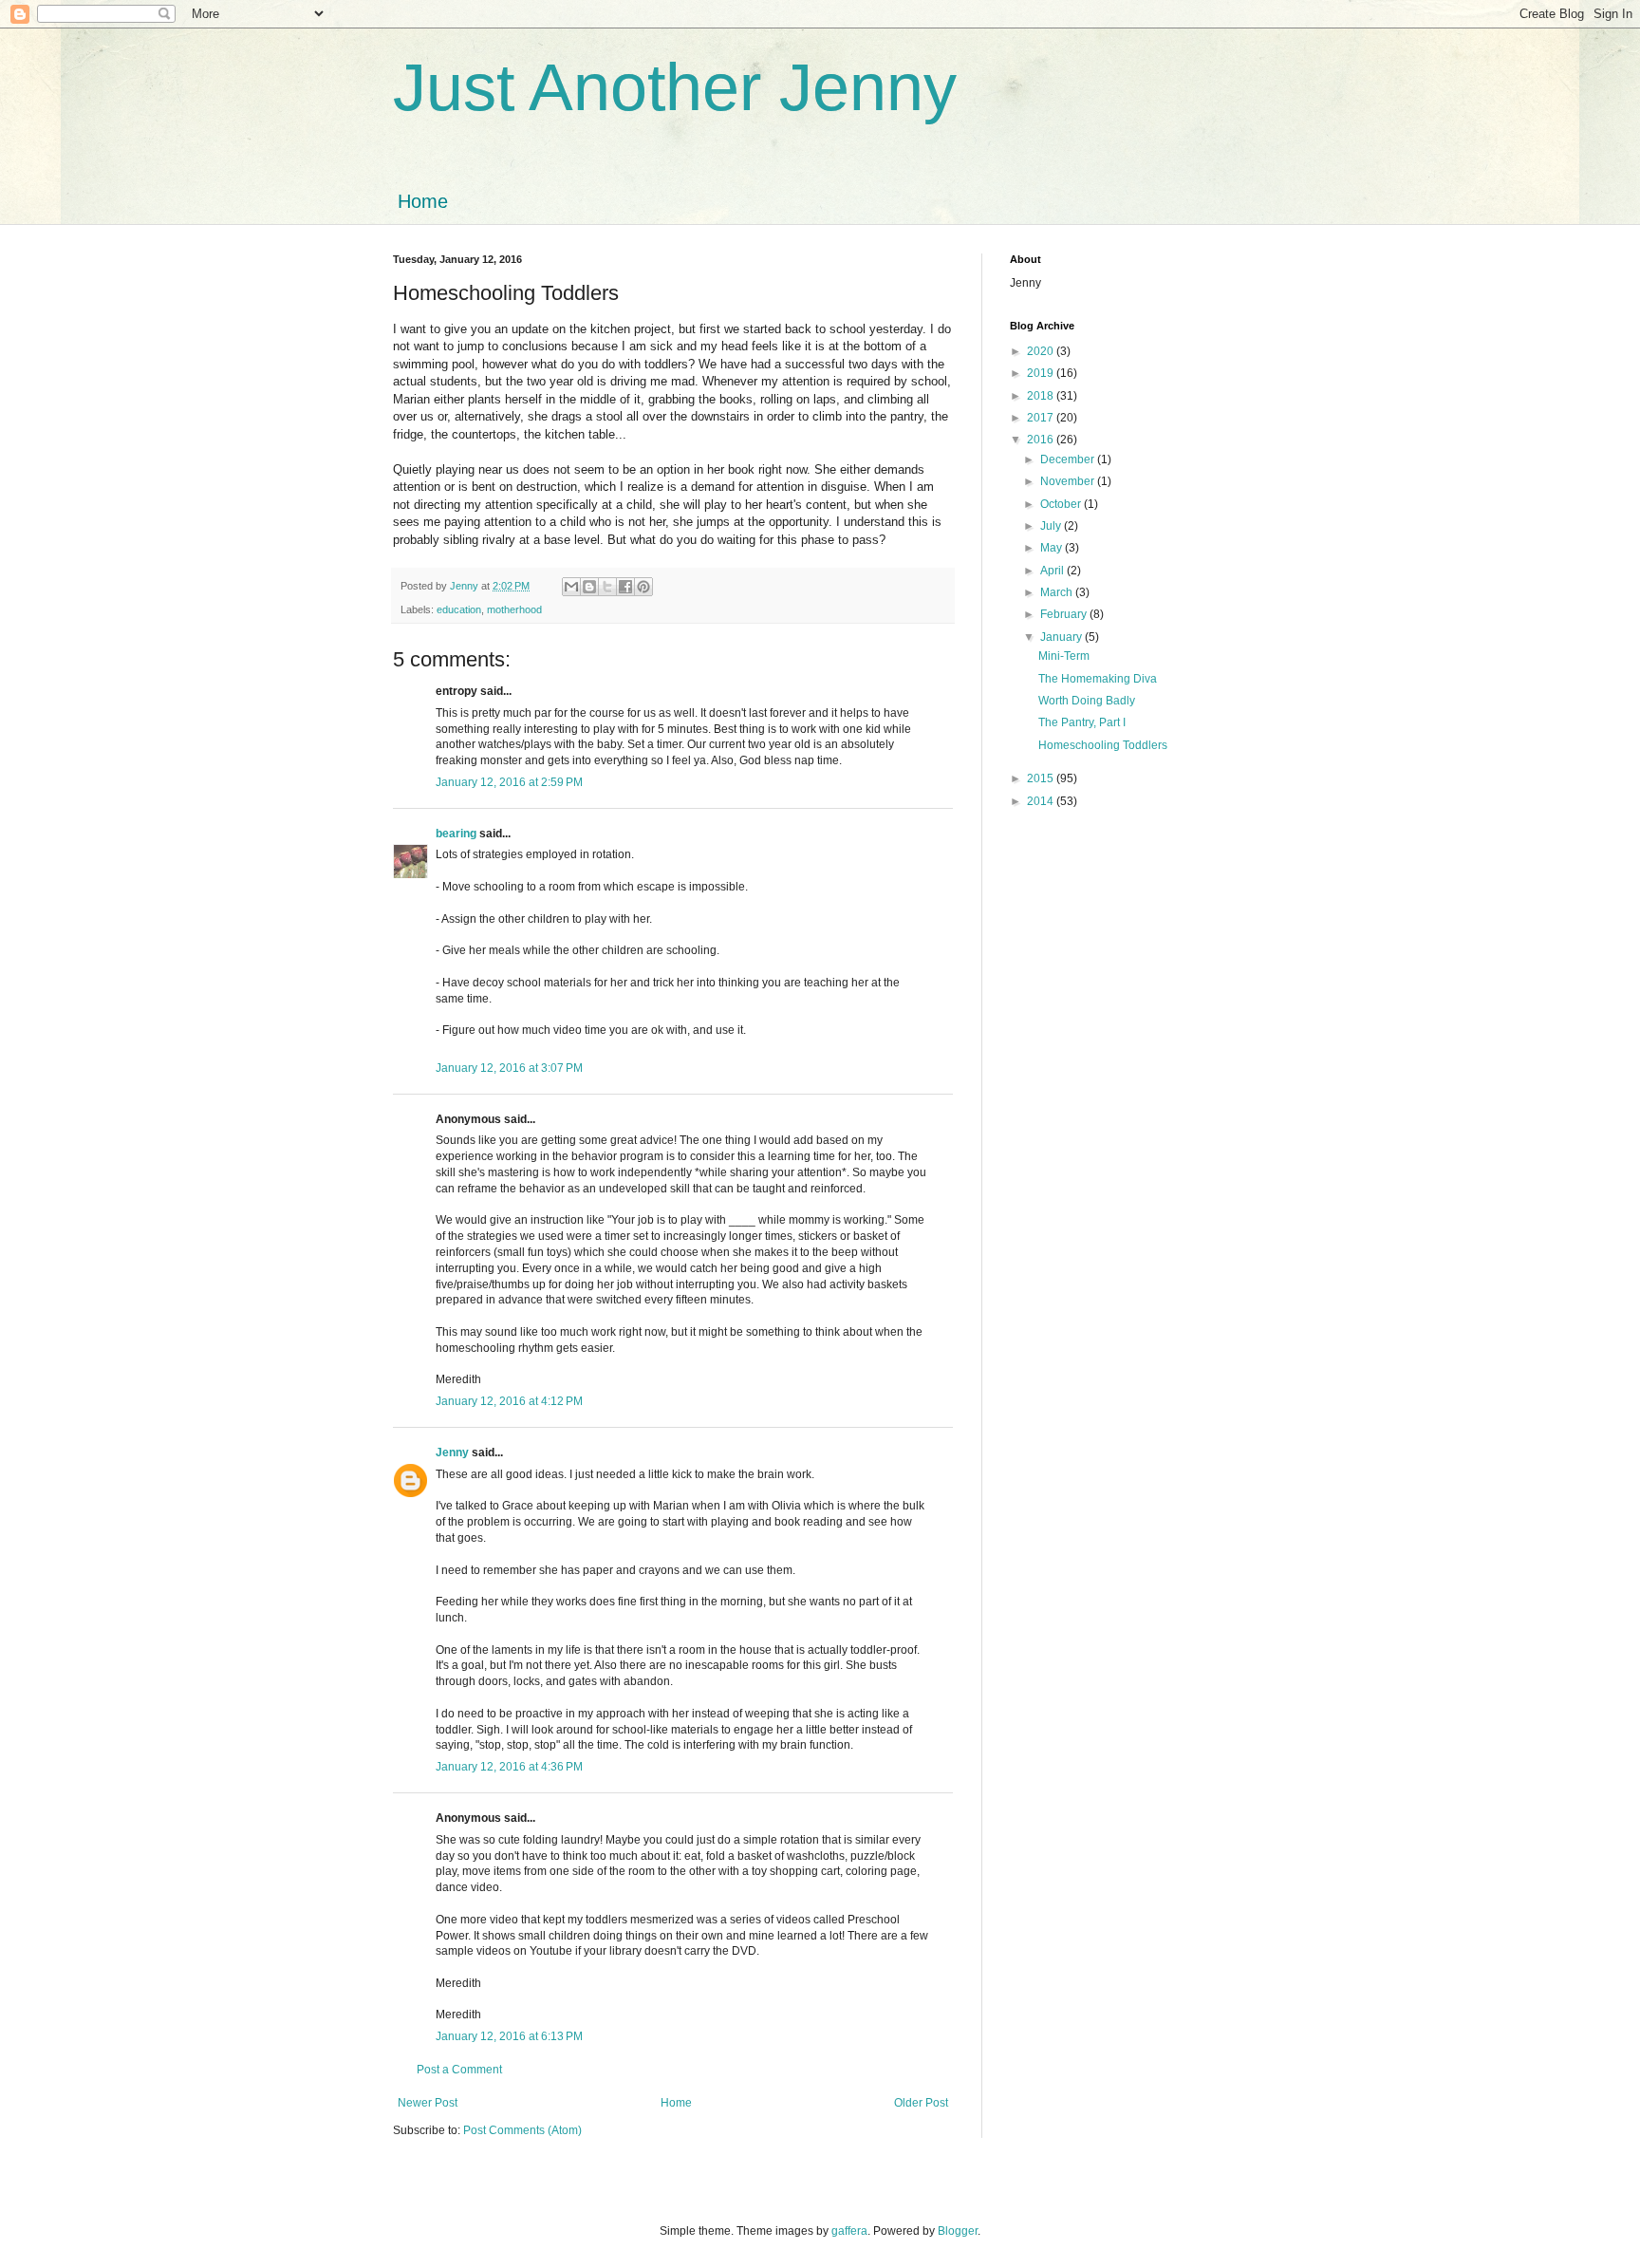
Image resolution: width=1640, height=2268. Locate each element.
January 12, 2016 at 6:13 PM (509, 2036)
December (1069, 459)
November (1069, 481)
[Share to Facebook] (625, 587)
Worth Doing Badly (1087, 701)
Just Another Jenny (675, 87)
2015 (1042, 778)
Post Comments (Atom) (522, 2130)
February (1065, 614)
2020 (1042, 351)
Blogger (958, 2231)
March (1058, 592)
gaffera (849, 2231)
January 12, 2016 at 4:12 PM (509, 1401)
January (1062, 637)
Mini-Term (1064, 656)
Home (423, 201)
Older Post (921, 2103)
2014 (1042, 801)
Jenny (452, 1453)
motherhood (514, 609)
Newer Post (428, 2103)
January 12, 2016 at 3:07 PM (509, 1068)
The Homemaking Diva (1098, 679)
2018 (1042, 396)
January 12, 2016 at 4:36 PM (509, 1767)
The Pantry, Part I (1082, 722)
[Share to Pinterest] (643, 587)
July (1052, 526)
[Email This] (571, 587)
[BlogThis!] (589, 587)
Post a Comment (459, 2070)
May (1053, 548)
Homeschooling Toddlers (1103, 745)
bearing (456, 834)
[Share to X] (607, 587)
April (1053, 571)
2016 (1042, 440)
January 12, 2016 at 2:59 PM (509, 782)
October (1062, 504)
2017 (1042, 418)
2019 (1042, 373)
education (459, 609)
